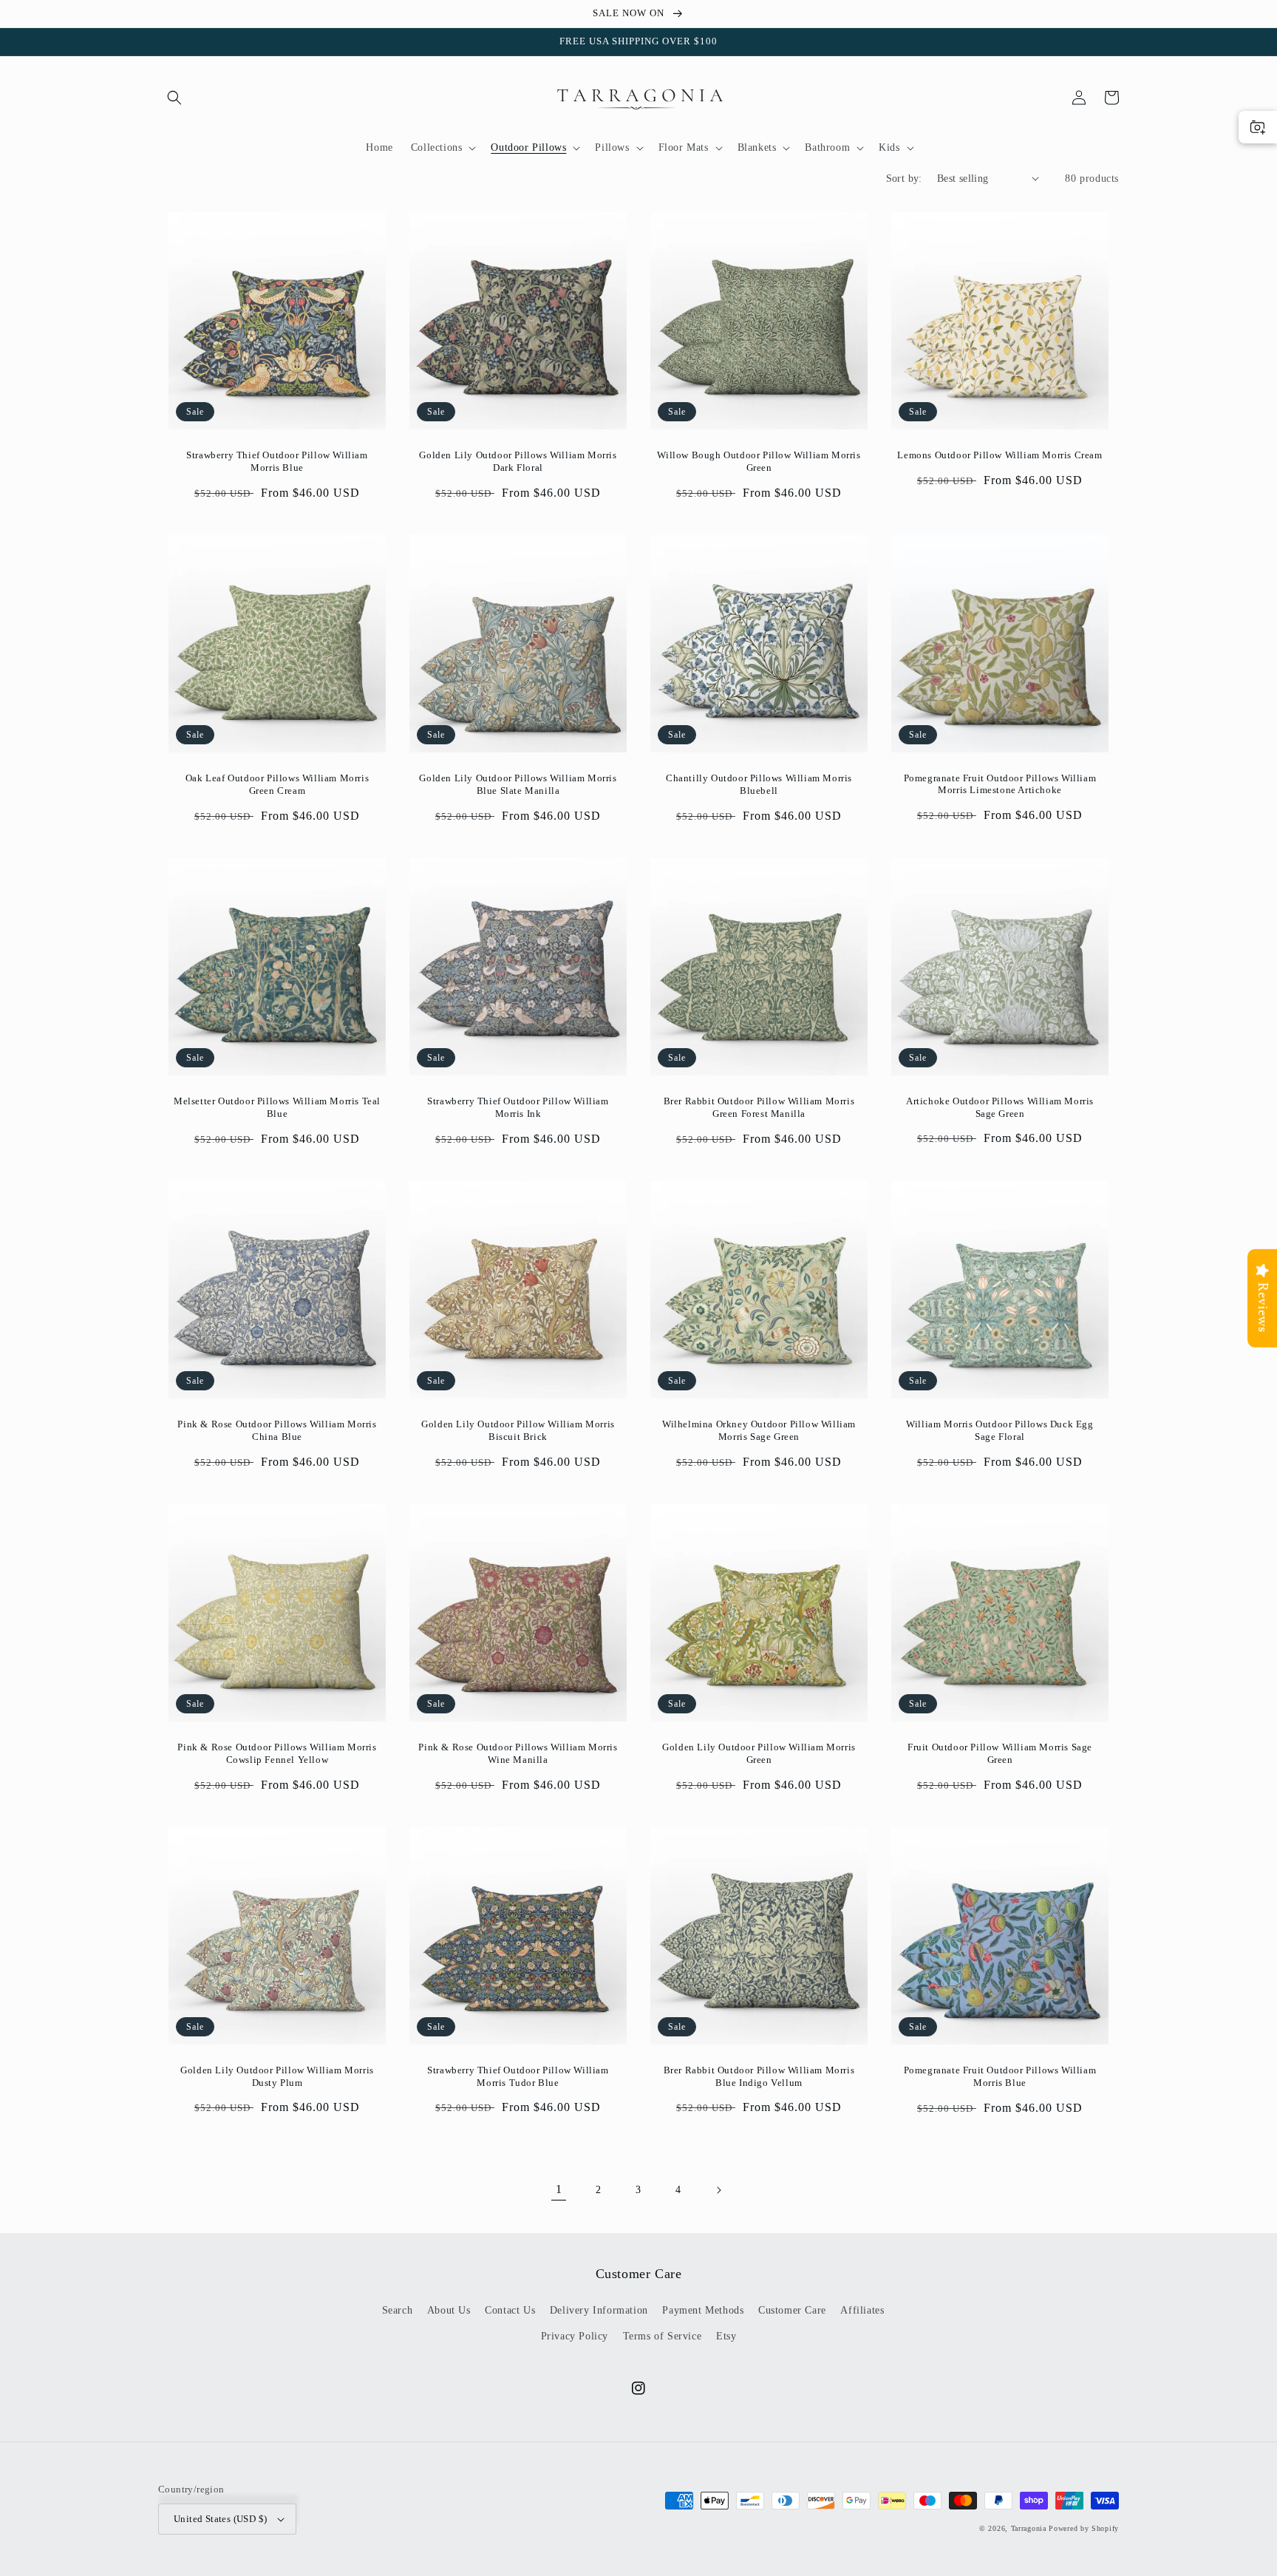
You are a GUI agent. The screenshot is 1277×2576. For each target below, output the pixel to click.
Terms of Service (663, 2336)
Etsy (726, 2336)
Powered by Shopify (1084, 2528)
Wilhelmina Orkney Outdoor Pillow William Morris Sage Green (759, 1430)
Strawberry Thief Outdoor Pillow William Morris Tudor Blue (518, 2076)
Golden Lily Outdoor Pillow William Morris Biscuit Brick (518, 1430)
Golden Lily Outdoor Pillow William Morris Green (759, 1753)
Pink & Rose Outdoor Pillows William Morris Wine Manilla (518, 1753)
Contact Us (510, 2310)
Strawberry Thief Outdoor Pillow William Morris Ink (518, 1107)
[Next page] (718, 2190)
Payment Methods (703, 2310)
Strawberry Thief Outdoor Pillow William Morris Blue (277, 461)
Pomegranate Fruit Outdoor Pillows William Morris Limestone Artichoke (1000, 784)
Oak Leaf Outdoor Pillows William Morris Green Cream (277, 784)
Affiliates (862, 2310)
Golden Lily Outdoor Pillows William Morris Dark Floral (518, 461)
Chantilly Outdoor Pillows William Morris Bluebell (759, 784)
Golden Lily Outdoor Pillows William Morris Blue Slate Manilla (518, 784)
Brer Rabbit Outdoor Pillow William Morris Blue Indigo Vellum (759, 2076)
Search (398, 2310)
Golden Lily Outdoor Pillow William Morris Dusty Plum (277, 2076)
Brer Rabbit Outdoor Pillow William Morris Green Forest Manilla (759, 1107)
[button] (174, 98)
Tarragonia (1029, 2528)
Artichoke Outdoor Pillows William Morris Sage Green (1000, 1107)
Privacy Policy (575, 2336)
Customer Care (792, 2310)
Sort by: (904, 179)
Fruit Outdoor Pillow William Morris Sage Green (1000, 1753)
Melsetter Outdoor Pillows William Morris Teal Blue (277, 1107)
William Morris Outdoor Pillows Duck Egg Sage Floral (1000, 1430)
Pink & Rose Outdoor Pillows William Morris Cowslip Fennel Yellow (277, 1753)
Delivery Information (599, 2310)
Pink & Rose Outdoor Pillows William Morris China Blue (277, 1430)
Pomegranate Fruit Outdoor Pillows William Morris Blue (1000, 2076)
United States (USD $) (220, 2519)
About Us (449, 2310)
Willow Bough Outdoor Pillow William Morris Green (759, 461)
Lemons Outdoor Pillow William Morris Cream (1000, 455)
